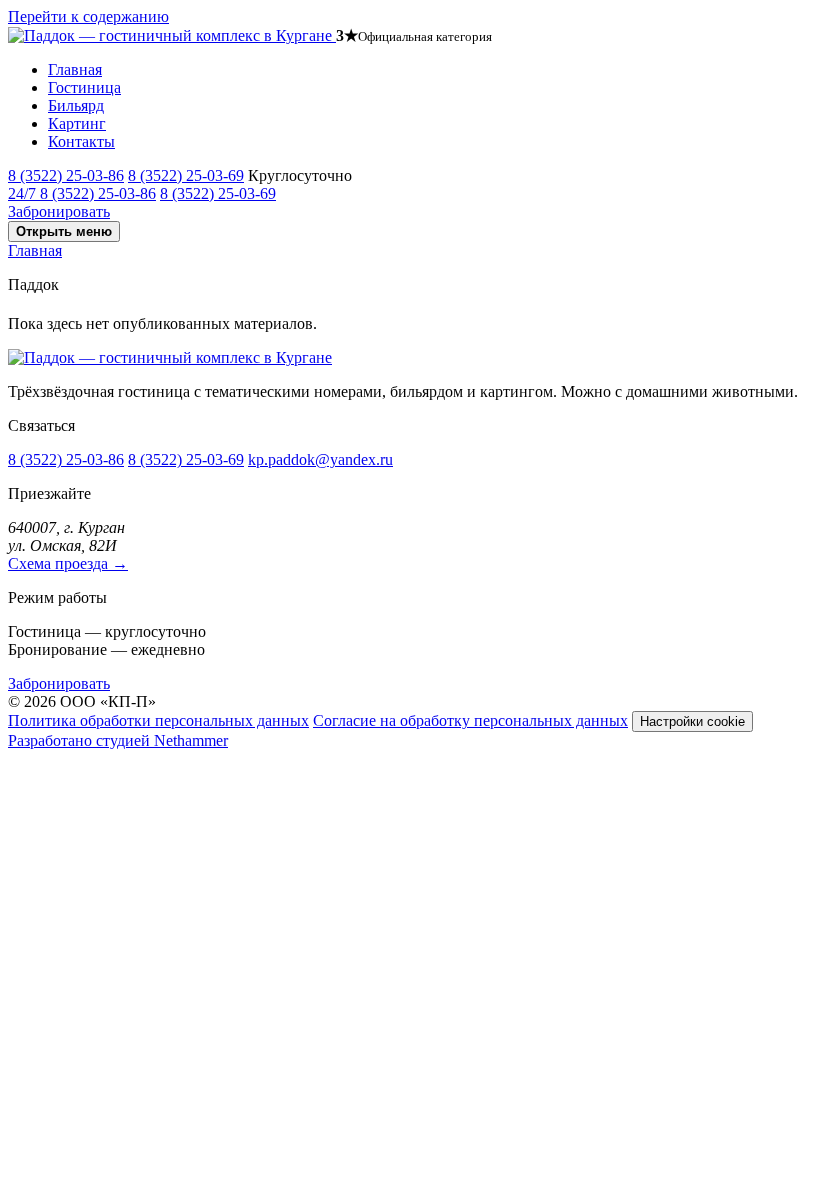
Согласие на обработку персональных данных (470, 720)
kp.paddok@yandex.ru (320, 459)
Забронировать (59, 211)
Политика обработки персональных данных (158, 720)
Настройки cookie (692, 721)
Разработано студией (118, 740)
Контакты (81, 141)
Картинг (77, 123)
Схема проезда (68, 563)
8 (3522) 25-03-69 (186, 175)
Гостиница (84, 87)
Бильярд (76, 105)
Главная (75, 69)
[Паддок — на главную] (172, 35)
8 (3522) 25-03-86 (66, 175)
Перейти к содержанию (88, 16)
